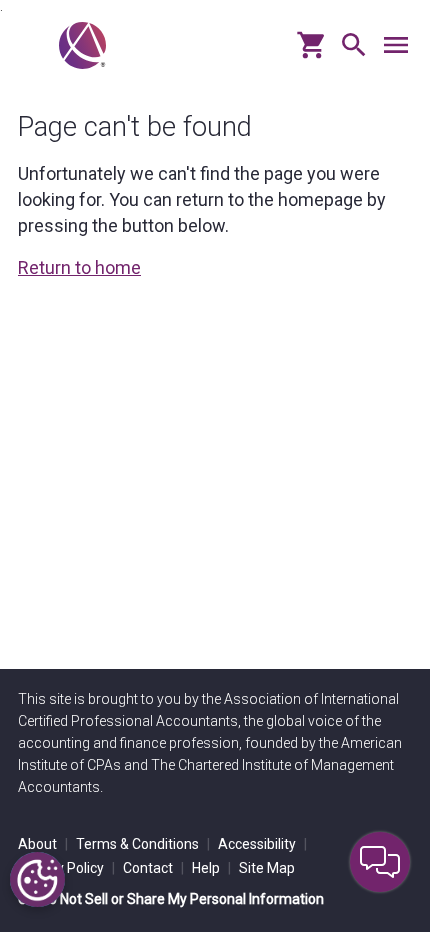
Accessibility (262, 844)
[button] (349, 52)
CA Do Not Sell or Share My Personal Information (171, 899)
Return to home (79, 267)
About (43, 844)
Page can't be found (135, 127)
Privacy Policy (66, 868)
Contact (153, 868)
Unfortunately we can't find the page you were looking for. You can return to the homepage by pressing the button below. (202, 199)
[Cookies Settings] (37, 879)
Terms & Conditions (143, 844)
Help (211, 868)
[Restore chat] (380, 862)
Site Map (267, 868)
